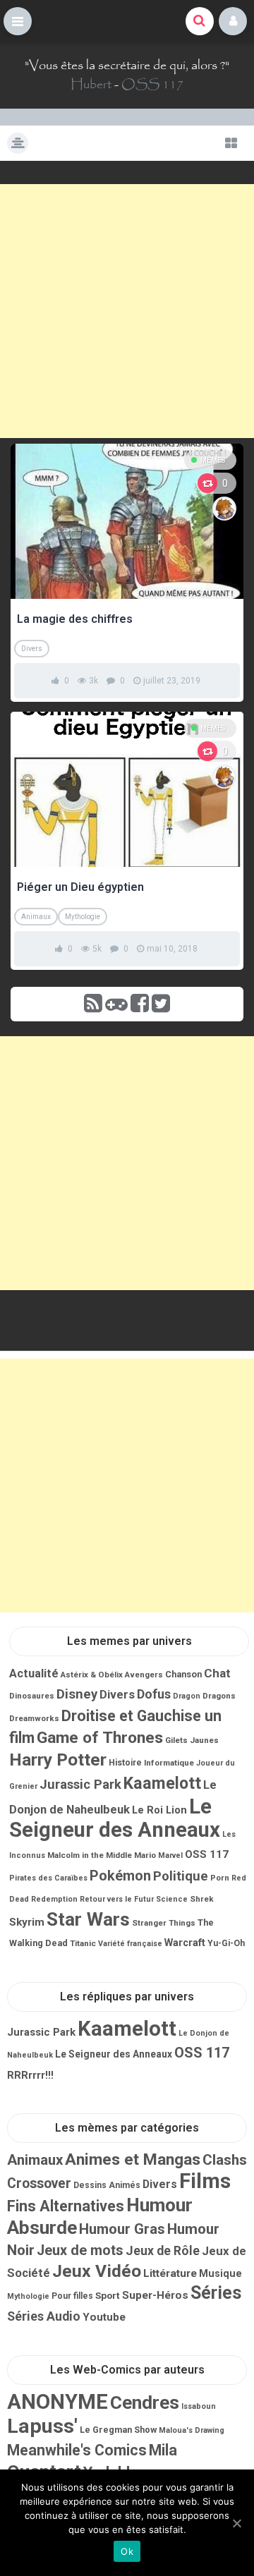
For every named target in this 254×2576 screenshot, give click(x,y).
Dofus (154, 1694)
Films (205, 2181)
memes (213, 460)
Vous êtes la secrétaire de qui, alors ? (127, 66)
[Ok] (236, 2523)
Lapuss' (42, 2426)
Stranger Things (164, 1923)
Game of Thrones (100, 1738)
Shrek (202, 1899)
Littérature (170, 2273)
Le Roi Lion (159, 1810)
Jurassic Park (80, 1784)
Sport (108, 2295)
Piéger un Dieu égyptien (80, 887)
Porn (220, 1878)
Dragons (219, 1696)
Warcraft (185, 1943)
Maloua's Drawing (192, 2430)
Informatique (169, 1763)
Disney (77, 1694)
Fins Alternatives (66, 2206)
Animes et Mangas (133, 2159)
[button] (18, 21)
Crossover (39, 2183)
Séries (216, 2293)
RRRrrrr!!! (30, 2075)
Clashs (225, 2160)
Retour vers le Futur (117, 1899)
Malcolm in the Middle (90, 1855)
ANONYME (58, 2402)
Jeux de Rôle (163, 2251)
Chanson (183, 1674)
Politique (181, 1876)
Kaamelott (162, 1783)
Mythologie (83, 917)
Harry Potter (58, 1760)
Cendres (145, 2402)
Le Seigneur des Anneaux (115, 1818)
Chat (217, 1673)
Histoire (125, 1763)
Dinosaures (32, 1696)
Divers (32, 649)
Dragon (187, 1696)
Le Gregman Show (118, 2430)
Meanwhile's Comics (77, 2450)
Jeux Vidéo (97, 2271)
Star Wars (88, 1919)
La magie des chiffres (75, 619)
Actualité (34, 1673)
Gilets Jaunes (192, 1740)
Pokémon (120, 1876)
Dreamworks (34, 1718)
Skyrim (27, 1922)
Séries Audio (44, 2316)
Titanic (83, 1943)
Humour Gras (122, 2229)
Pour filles (72, 2296)
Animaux (36, 917)
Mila (163, 2450)
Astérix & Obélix (92, 1675)
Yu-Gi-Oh (226, 1943)
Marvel (170, 1855)
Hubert (91, 85)
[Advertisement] (127, 311)
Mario (145, 1855)
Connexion (233, 21)
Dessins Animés (107, 2185)
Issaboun (199, 2406)
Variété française (130, 1944)
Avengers (144, 1675)
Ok (127, 2551)
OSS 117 (152, 85)
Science (172, 1899)
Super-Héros (155, 2295)
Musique (220, 2273)
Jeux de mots (80, 2250)
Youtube (104, 2317)
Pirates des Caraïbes (48, 1878)
